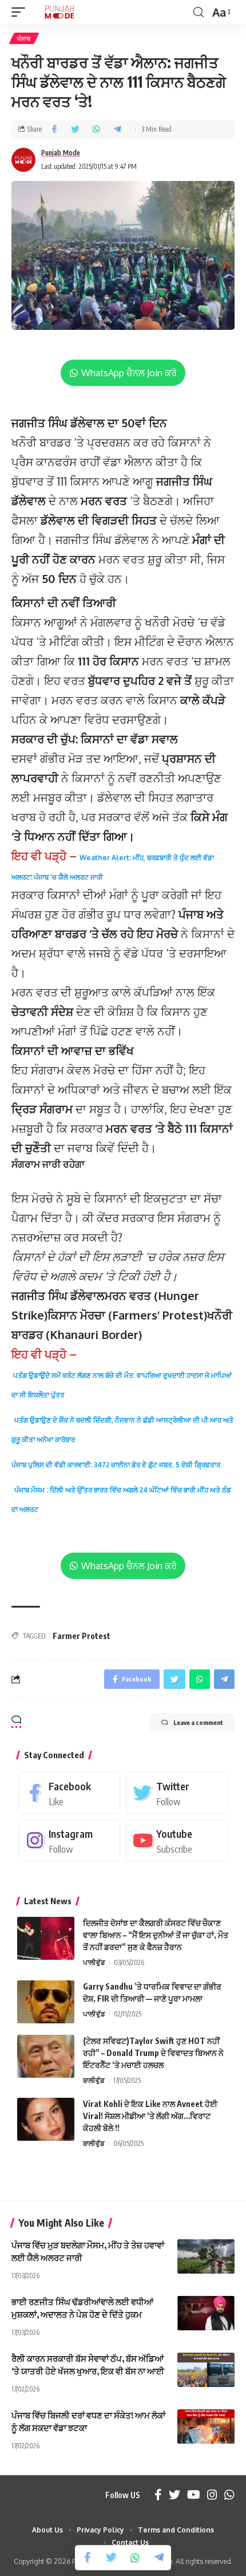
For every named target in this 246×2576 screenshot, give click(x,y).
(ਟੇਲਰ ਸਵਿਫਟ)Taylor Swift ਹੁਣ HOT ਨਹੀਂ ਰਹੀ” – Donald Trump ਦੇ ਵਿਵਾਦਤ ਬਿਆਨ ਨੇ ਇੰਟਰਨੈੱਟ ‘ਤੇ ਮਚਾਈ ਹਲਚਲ (153, 2053)
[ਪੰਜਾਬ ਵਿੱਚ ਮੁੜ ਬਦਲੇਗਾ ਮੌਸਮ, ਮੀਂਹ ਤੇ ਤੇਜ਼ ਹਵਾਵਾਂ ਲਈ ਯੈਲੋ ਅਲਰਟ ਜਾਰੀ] (206, 2256)
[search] (199, 12)
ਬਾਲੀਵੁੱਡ (94, 2080)
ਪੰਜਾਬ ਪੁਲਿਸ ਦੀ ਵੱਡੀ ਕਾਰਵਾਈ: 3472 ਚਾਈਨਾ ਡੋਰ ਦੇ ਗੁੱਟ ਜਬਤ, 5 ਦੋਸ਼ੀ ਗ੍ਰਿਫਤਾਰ (116, 1465)
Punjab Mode (61, 153)
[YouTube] (194, 2495)
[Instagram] (69, 1840)
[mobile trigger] (21, 12)
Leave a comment (198, 1722)
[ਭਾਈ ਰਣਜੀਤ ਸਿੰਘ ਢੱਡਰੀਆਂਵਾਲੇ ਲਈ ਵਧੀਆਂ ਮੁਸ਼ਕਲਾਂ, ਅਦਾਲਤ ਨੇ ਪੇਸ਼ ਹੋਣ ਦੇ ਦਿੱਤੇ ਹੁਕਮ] (206, 2313)
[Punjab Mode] (59, 12)
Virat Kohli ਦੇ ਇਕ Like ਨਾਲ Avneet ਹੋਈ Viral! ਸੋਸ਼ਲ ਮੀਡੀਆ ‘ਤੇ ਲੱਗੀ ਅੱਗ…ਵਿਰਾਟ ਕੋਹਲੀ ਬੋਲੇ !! (150, 2116)
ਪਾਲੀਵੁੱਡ (94, 1962)
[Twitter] (177, 1793)
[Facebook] (69, 1793)
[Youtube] (177, 1840)
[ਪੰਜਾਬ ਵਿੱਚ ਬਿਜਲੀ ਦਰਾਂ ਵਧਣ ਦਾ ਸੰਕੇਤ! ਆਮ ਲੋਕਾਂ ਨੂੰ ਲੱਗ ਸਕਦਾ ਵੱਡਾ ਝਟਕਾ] (206, 2427)
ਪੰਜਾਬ (24, 38)
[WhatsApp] (229, 2495)
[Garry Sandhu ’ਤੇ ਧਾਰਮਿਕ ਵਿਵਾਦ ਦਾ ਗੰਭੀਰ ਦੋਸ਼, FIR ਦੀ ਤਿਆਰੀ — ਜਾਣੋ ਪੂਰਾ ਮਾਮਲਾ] (46, 2002)
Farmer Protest (82, 1636)
